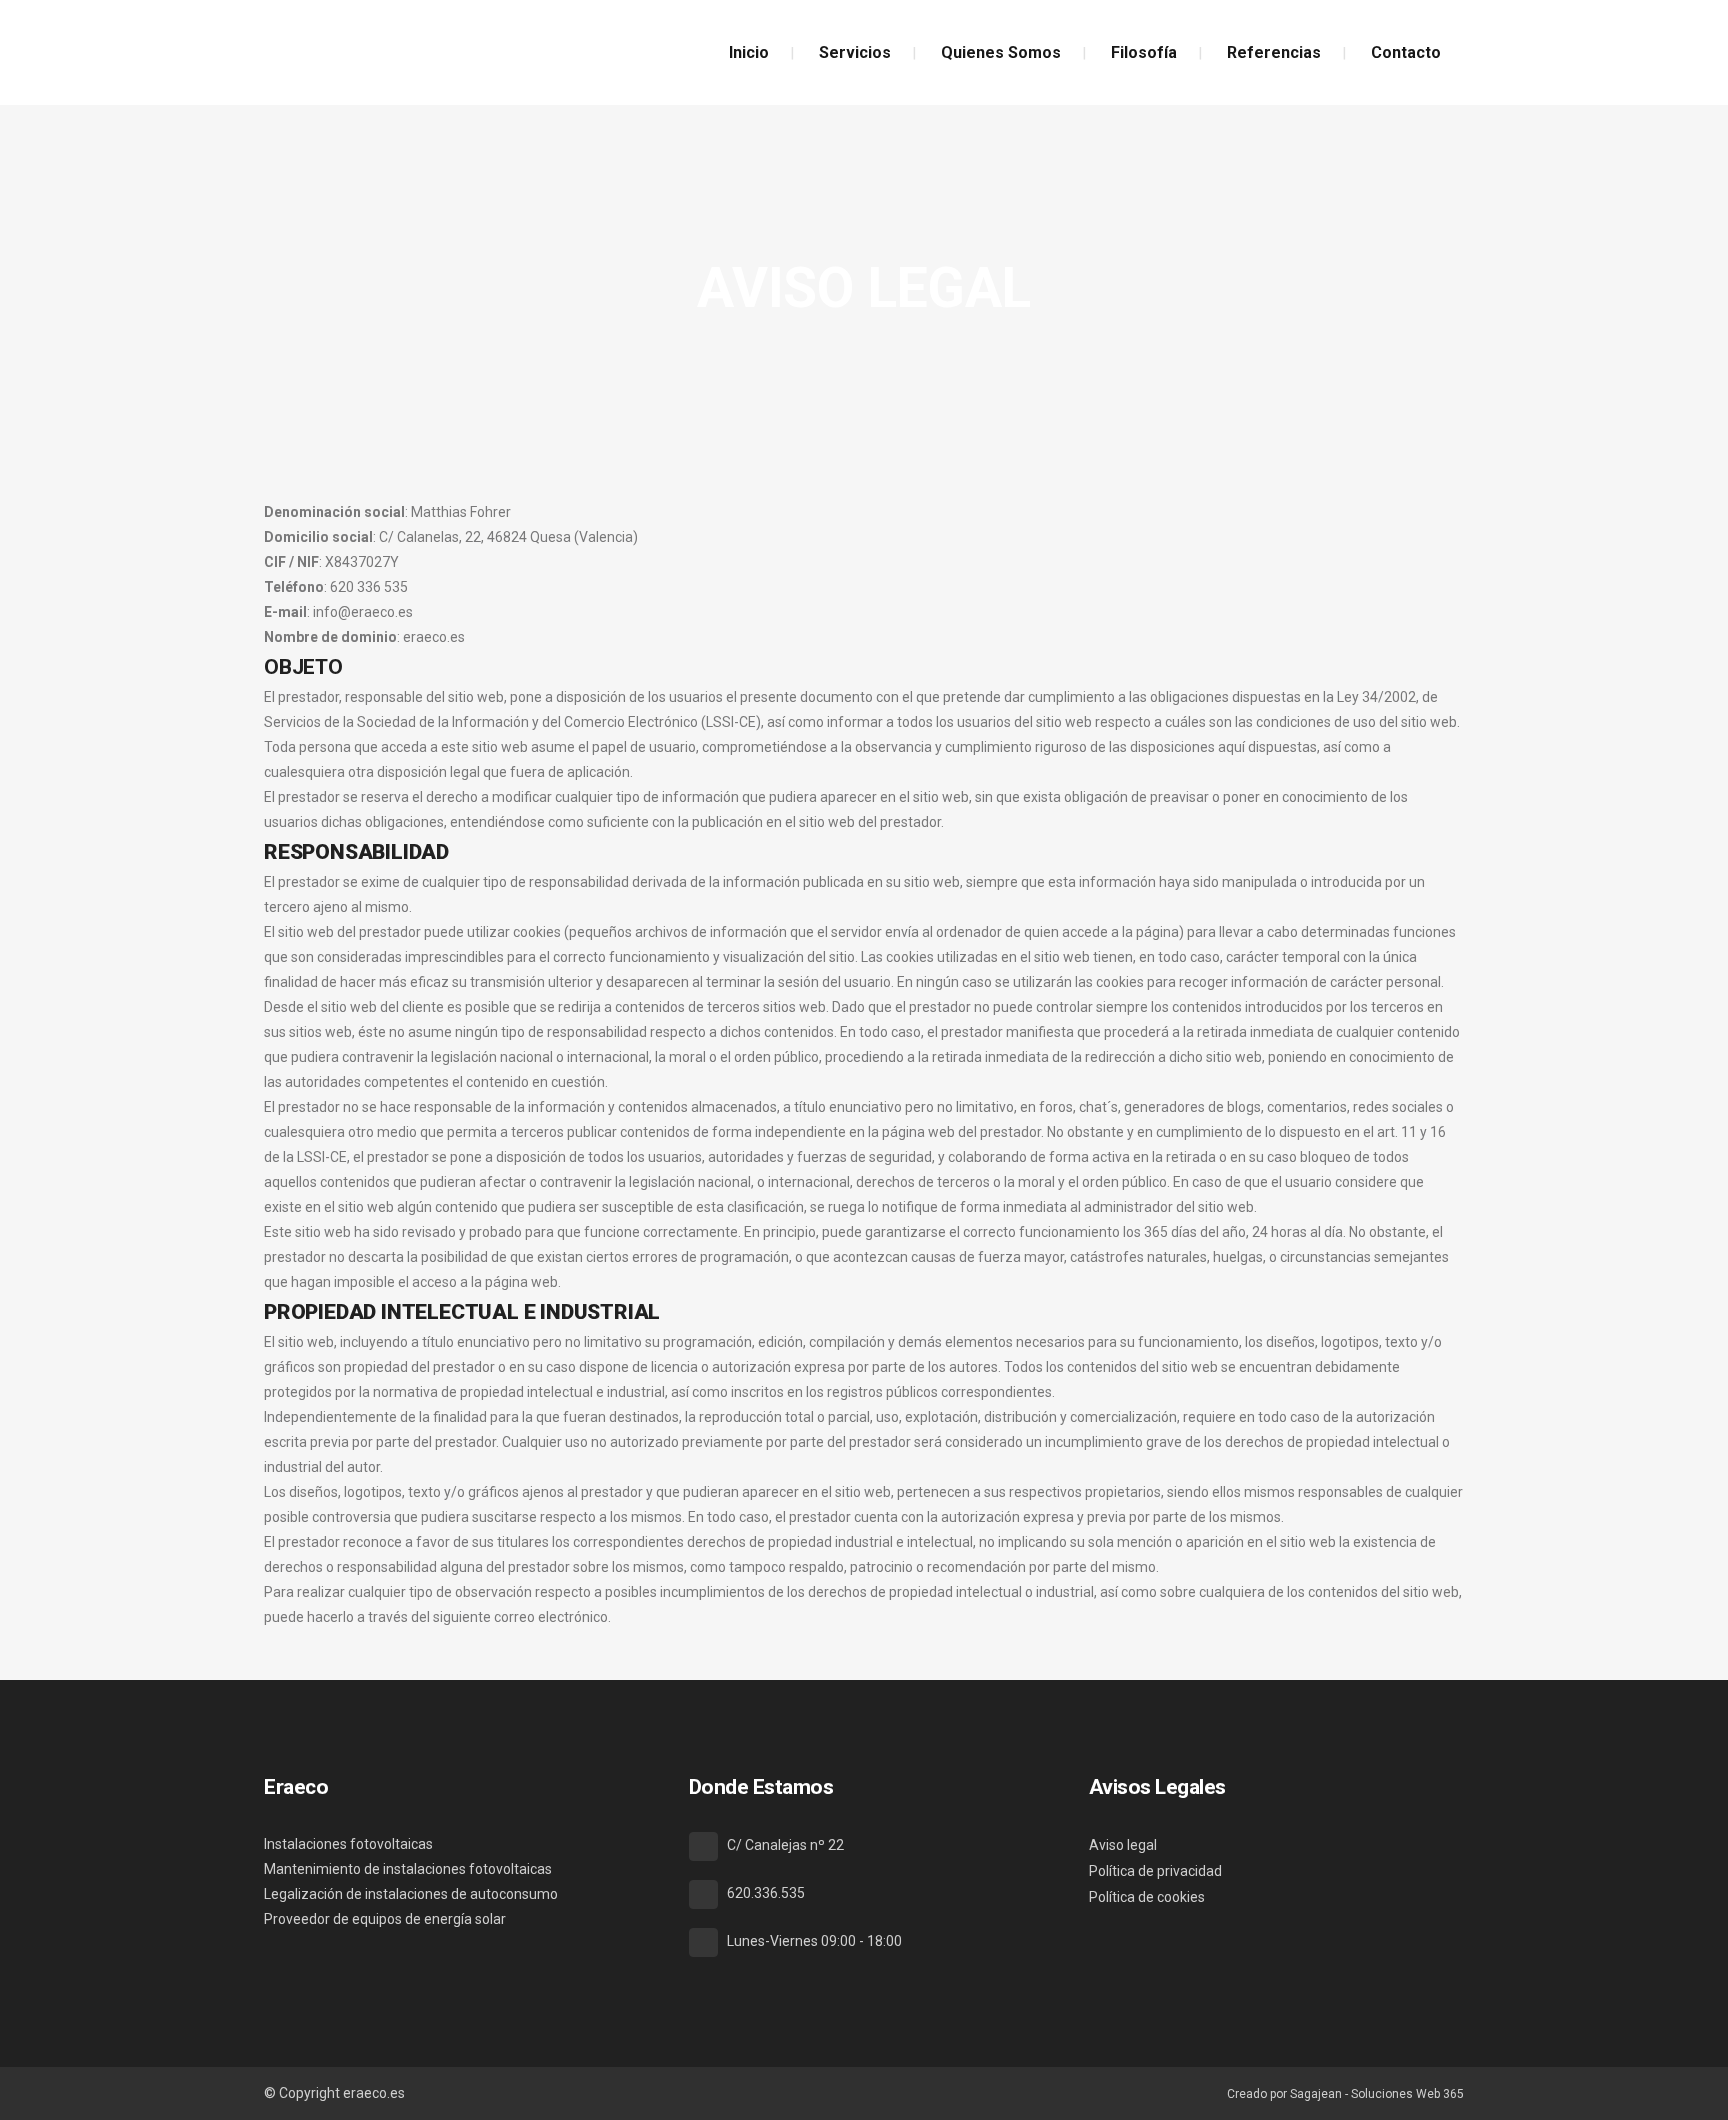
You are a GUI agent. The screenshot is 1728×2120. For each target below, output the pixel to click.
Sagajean (1316, 2094)
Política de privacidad (1155, 1871)
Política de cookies (1147, 1897)
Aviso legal (1123, 1845)
